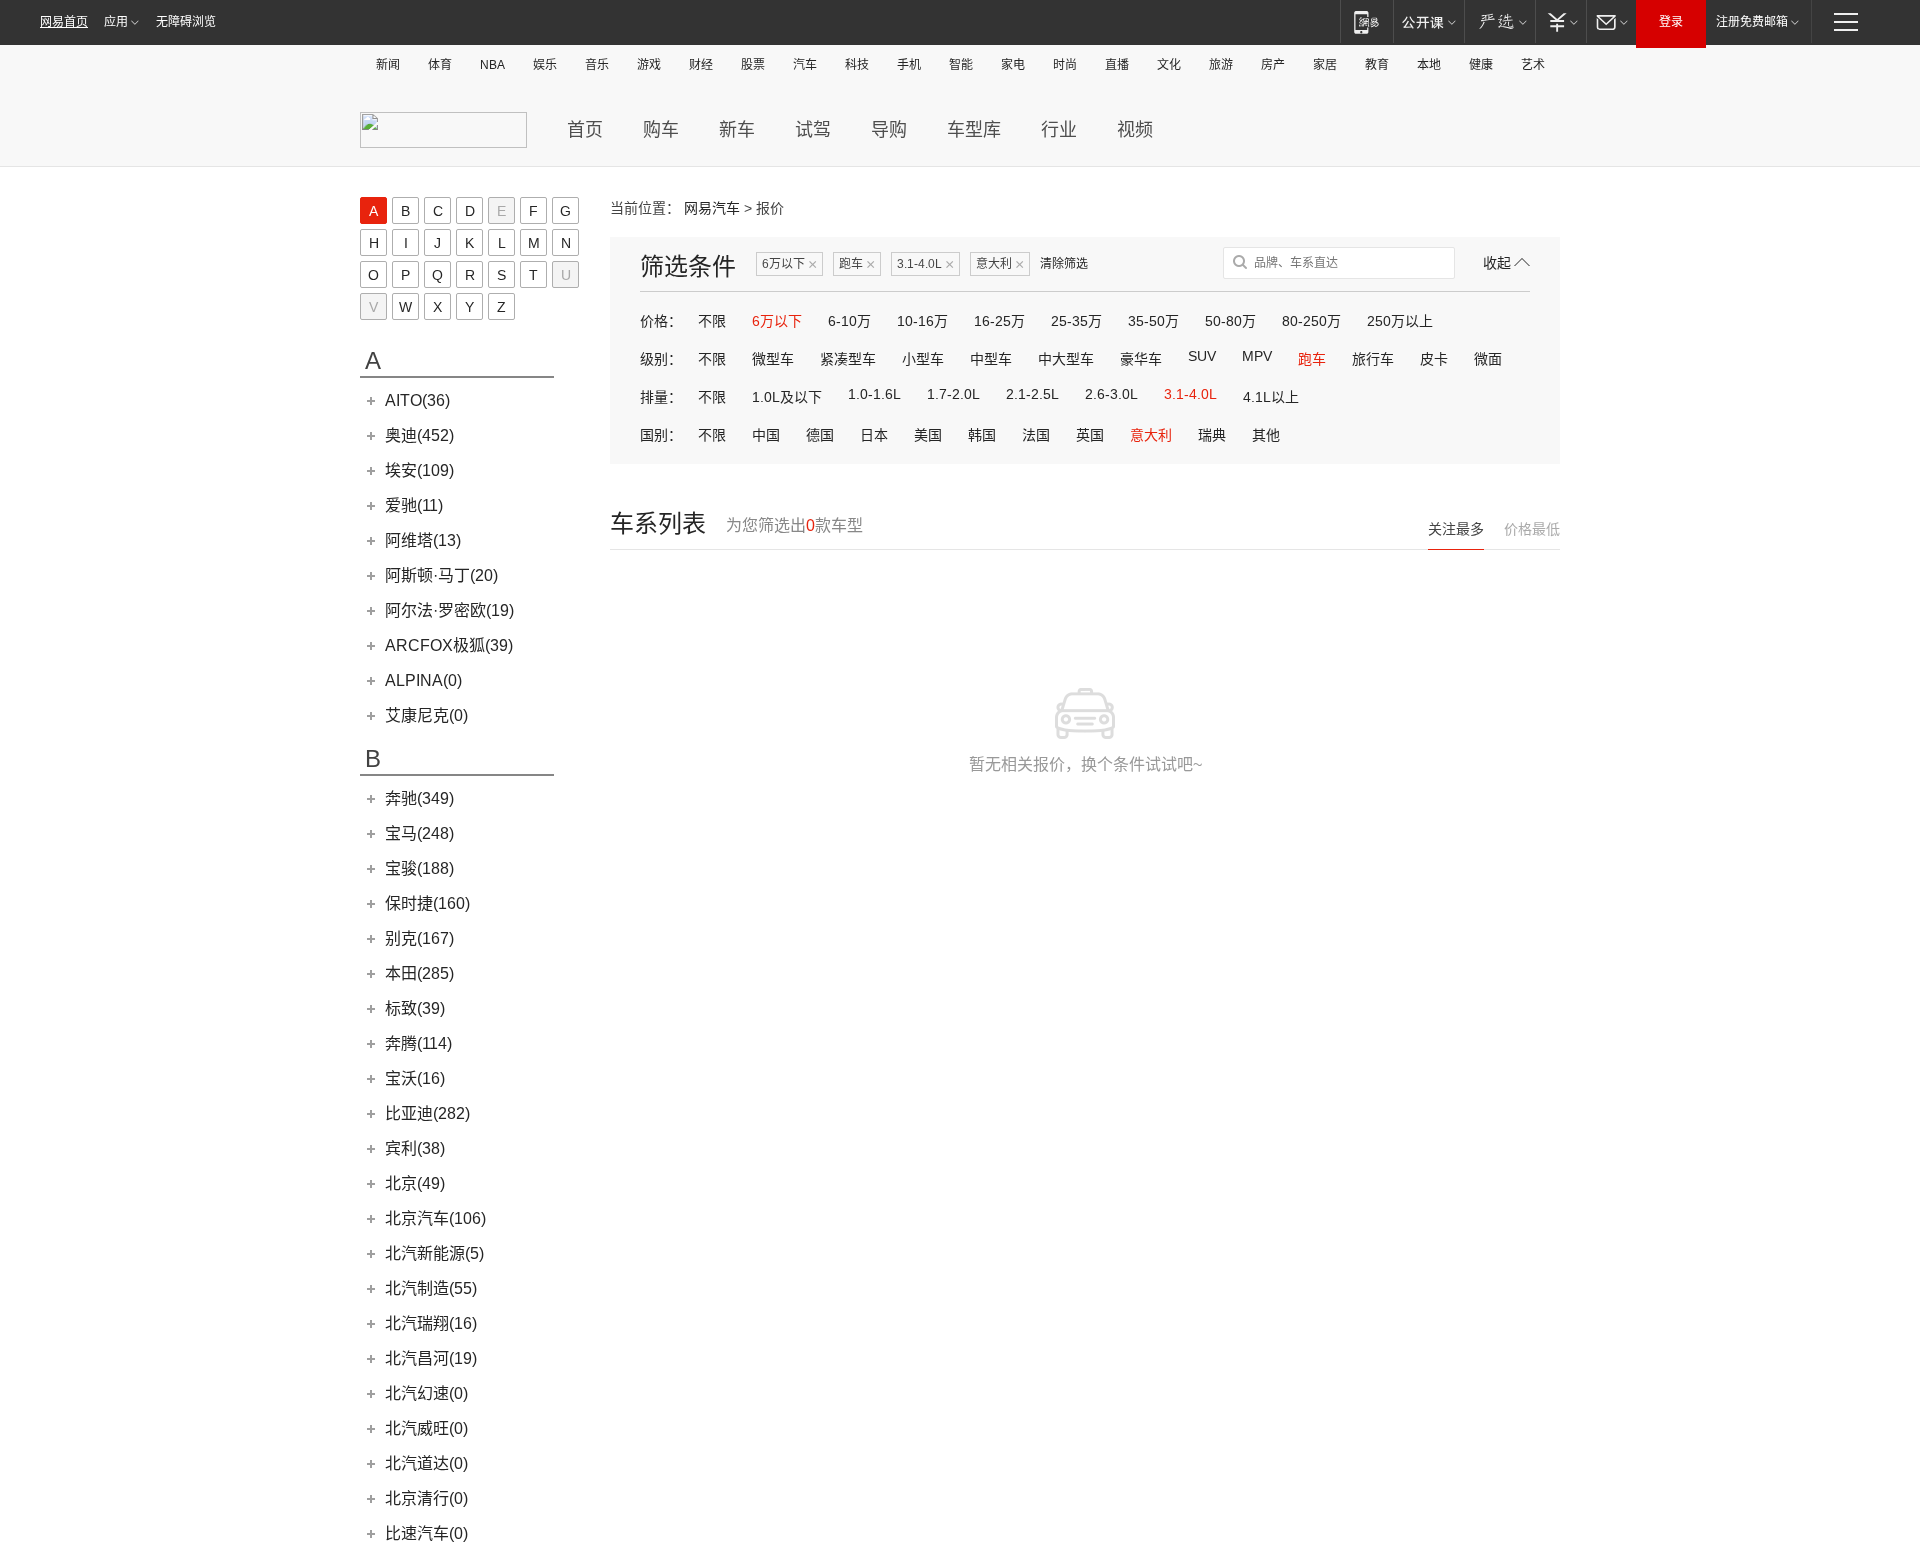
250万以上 (1400, 321)
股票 (753, 65)
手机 (909, 65)
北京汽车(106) (435, 1218)
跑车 (857, 264)
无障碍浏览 (186, 22)
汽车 (805, 65)
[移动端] (1366, 21)
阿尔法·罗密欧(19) (449, 610)
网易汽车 (712, 208)
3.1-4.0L (925, 264)
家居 (1325, 65)
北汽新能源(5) (434, 1253)
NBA (492, 65)
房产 (1273, 65)
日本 (874, 435)
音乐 (597, 65)
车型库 (974, 130)
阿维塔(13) (423, 540)
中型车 (991, 359)
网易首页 (64, 22)
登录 (1671, 22)
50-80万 (1230, 321)
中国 (766, 435)
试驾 (813, 130)
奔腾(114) (418, 1043)
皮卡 (1434, 359)
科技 (857, 65)
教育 (1377, 65)
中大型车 (1066, 359)
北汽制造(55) (431, 1288)
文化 (1169, 65)
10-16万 (922, 321)
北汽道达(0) (426, 1463)
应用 (116, 22)
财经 (701, 65)
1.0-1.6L (874, 394)
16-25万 (999, 321)
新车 (737, 130)
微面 (1488, 359)
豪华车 (1141, 359)
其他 (1266, 435)
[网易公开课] (1428, 21)
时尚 (1065, 65)
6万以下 (789, 264)
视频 (1135, 130)
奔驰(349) (419, 798)
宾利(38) (415, 1148)
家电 (1013, 65)
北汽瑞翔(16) (431, 1323)
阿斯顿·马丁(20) (441, 575)
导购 (889, 130)
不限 (712, 321)
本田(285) (419, 973)
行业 (1059, 130)
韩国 (982, 435)
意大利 (1000, 264)
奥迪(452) (419, 435)
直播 (1117, 65)
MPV (1257, 356)
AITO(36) (417, 400)
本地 (1429, 65)
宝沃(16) (415, 1078)
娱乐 (545, 65)
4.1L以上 (1271, 397)
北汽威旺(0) (426, 1428)
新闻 (388, 65)
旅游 (1221, 65)
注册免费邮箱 (1752, 22)
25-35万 (1076, 321)
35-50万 (1153, 321)
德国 (820, 435)
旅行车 (1373, 359)
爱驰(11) (414, 505)
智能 (961, 65)
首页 (585, 130)
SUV (1202, 356)
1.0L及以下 (787, 397)
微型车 (773, 359)
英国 (1090, 435)
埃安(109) (419, 470)
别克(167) (419, 938)
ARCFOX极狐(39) (449, 645)
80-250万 (1311, 321)
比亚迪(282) (427, 1113)
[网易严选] (1499, 21)
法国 (1036, 435)
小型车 (923, 359)
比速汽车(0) (426, 1533)
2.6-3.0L (1111, 394)
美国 (928, 435)
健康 (1481, 65)
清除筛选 (1064, 264)
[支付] (1560, 21)
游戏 (649, 65)
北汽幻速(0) (426, 1393)
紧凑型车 (848, 359)
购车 (661, 130)
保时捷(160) (427, 903)
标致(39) (415, 1008)
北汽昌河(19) (431, 1358)
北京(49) (415, 1183)
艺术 (1533, 65)
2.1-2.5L (1032, 394)
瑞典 (1212, 435)
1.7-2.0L (953, 394)
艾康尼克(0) (426, 715)
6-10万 (849, 321)
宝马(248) (419, 833)
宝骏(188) (419, 868)
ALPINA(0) (423, 680)
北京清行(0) (426, 1498)
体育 (440, 65)
